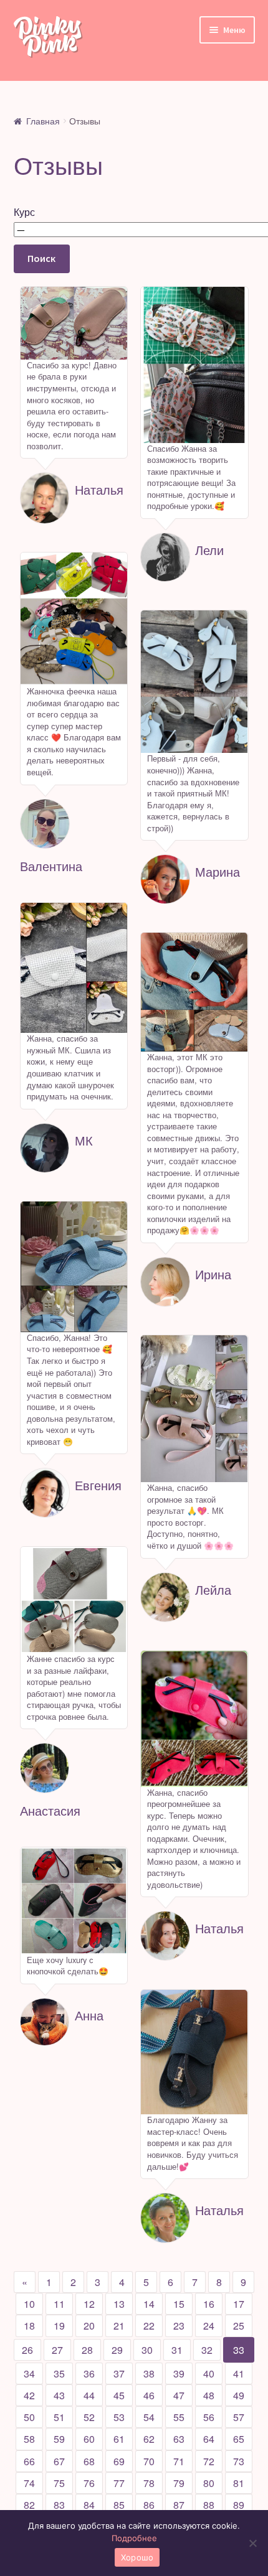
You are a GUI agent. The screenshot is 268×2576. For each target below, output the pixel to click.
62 (149, 2439)
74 (29, 2483)
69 (119, 2461)
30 (147, 2350)
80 (209, 2483)
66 (29, 2461)
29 (117, 2350)
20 (89, 2326)
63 (179, 2439)
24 (209, 2326)
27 (57, 2350)
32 (207, 2350)
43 (59, 2395)
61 (119, 2439)
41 (239, 2373)
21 (119, 2326)
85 (119, 2505)
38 (149, 2373)
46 (149, 2395)
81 (239, 2483)
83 (59, 2505)
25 (239, 2326)
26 (27, 2350)
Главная (43, 121)
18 (29, 2326)
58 (29, 2439)
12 (89, 2304)
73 (239, 2461)
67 (59, 2461)
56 (209, 2417)
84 (89, 2505)
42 (29, 2395)
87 (179, 2505)
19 (59, 2326)
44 (89, 2395)
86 (149, 2505)
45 (119, 2395)
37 (119, 2373)
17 (239, 2304)
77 (119, 2483)
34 (29, 2373)
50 (29, 2417)
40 (209, 2373)
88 (209, 2505)
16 (209, 2304)
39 (179, 2373)
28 (87, 2350)
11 (59, 2304)
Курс (24, 212)
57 (239, 2417)
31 (177, 2350)
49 (239, 2395)
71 (179, 2461)
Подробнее (134, 2538)
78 (149, 2483)
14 (149, 2304)
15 (179, 2304)
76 (89, 2483)
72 (209, 2461)
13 (119, 2304)
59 (59, 2439)
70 (149, 2461)
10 (29, 2304)
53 (119, 2417)
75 (59, 2483)
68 (89, 2461)
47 (179, 2395)
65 (239, 2439)
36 (89, 2373)
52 (89, 2417)
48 (209, 2395)
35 (59, 2373)
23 (179, 2326)
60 (89, 2439)
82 (29, 2505)
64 (209, 2439)
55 (179, 2417)
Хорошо (137, 2557)
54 (149, 2417)
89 (239, 2505)
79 (179, 2483)
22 (149, 2326)
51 (59, 2417)
